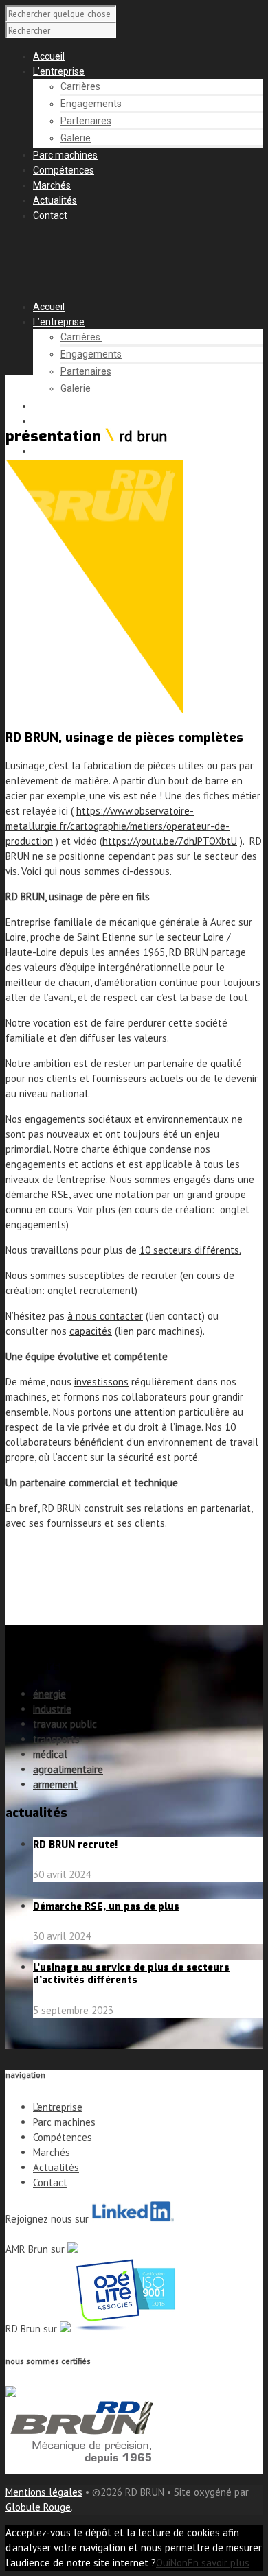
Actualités (55, 200)
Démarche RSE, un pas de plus (106, 1907)
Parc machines (65, 155)
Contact (50, 215)
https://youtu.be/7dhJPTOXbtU (170, 841)
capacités (91, 1331)
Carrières (81, 86)
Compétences (64, 170)
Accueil (49, 56)
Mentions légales (44, 2492)
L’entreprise (59, 71)
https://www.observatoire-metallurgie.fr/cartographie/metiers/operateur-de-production (118, 826)
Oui (163, 2563)
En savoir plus (219, 2563)
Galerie (76, 138)
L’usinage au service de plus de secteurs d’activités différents (131, 1974)
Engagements (91, 104)
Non (179, 2563)
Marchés (52, 185)
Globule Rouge (38, 2507)
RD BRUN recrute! (75, 1845)
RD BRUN (187, 952)
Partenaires (86, 121)
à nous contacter (105, 1316)
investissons (101, 1382)
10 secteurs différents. (190, 1250)
